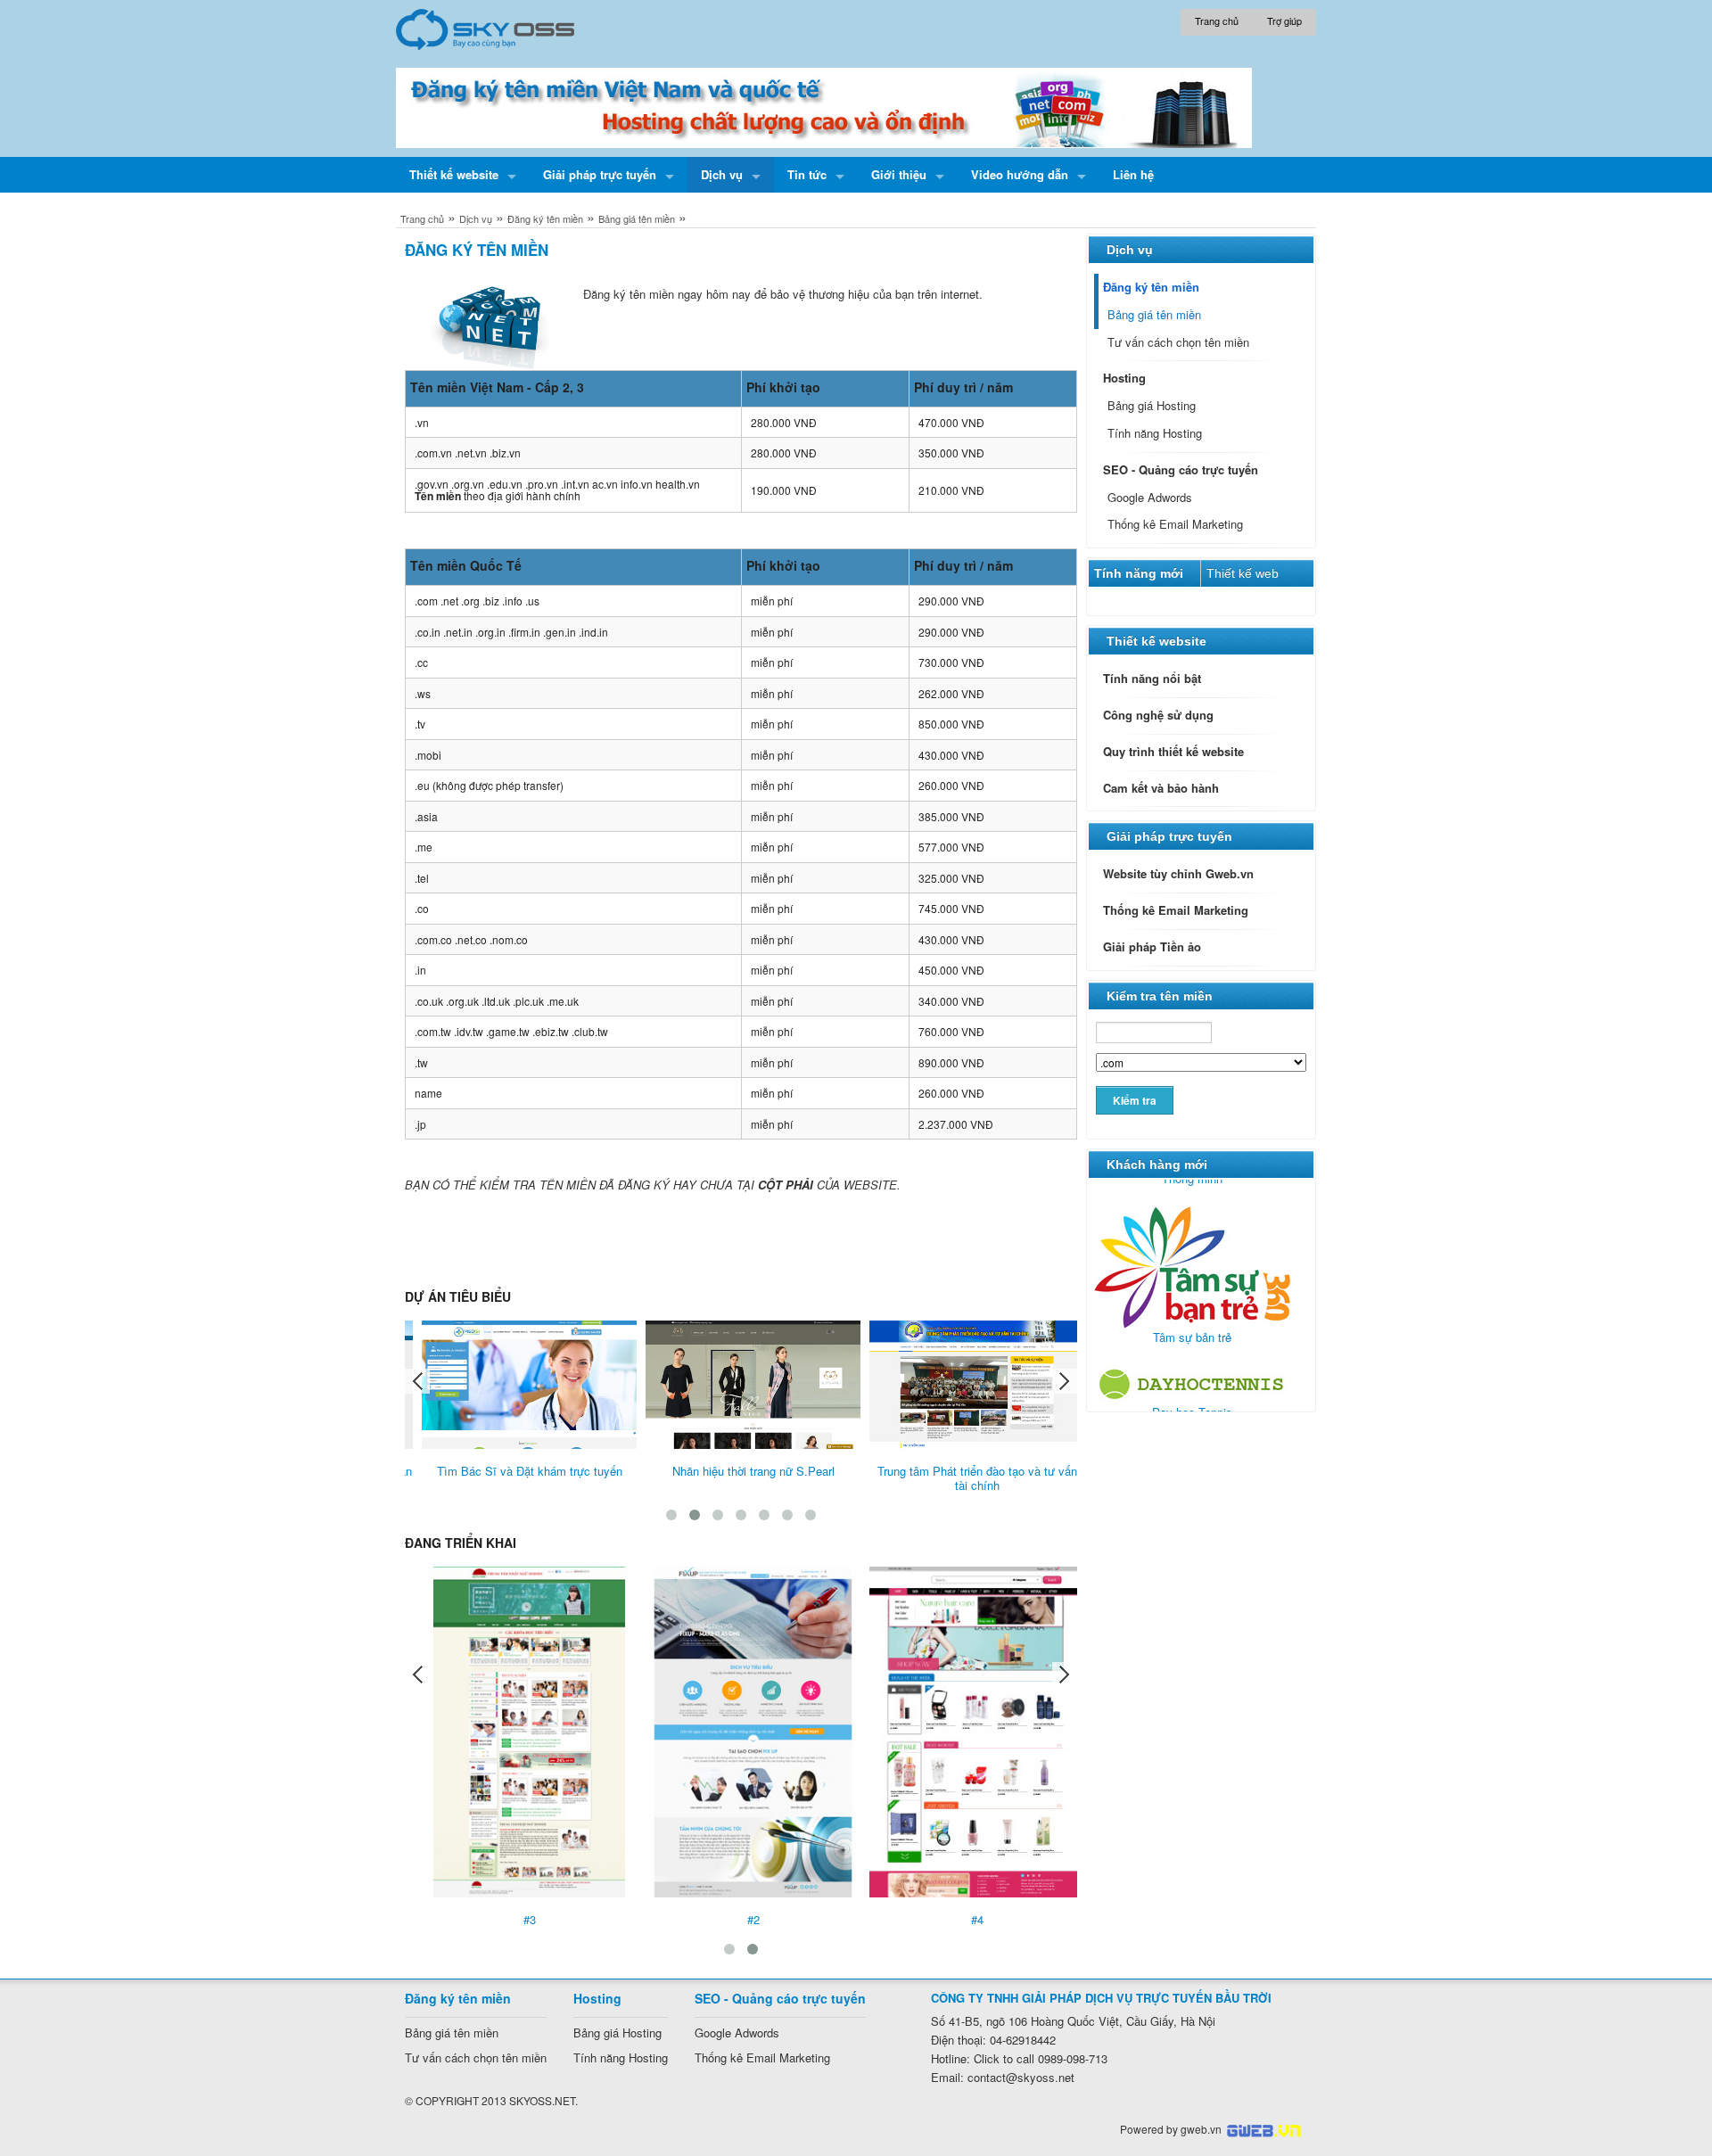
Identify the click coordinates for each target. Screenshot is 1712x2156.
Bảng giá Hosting (1152, 405)
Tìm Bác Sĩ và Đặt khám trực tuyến (517, 1471)
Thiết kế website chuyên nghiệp (1264, 2131)
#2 (741, 1919)
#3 (517, 1919)
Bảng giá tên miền (637, 218)
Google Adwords (1150, 497)
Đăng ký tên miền (545, 218)
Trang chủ (422, 218)
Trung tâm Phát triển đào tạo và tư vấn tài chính (965, 1478)
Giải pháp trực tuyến (1169, 836)
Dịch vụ (476, 218)
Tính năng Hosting (1155, 433)
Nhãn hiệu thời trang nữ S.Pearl (741, 1471)
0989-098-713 (1041, 2058)
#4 (965, 1919)
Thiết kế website (1156, 641)
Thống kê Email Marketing (1175, 524)
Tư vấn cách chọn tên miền (1178, 342)
